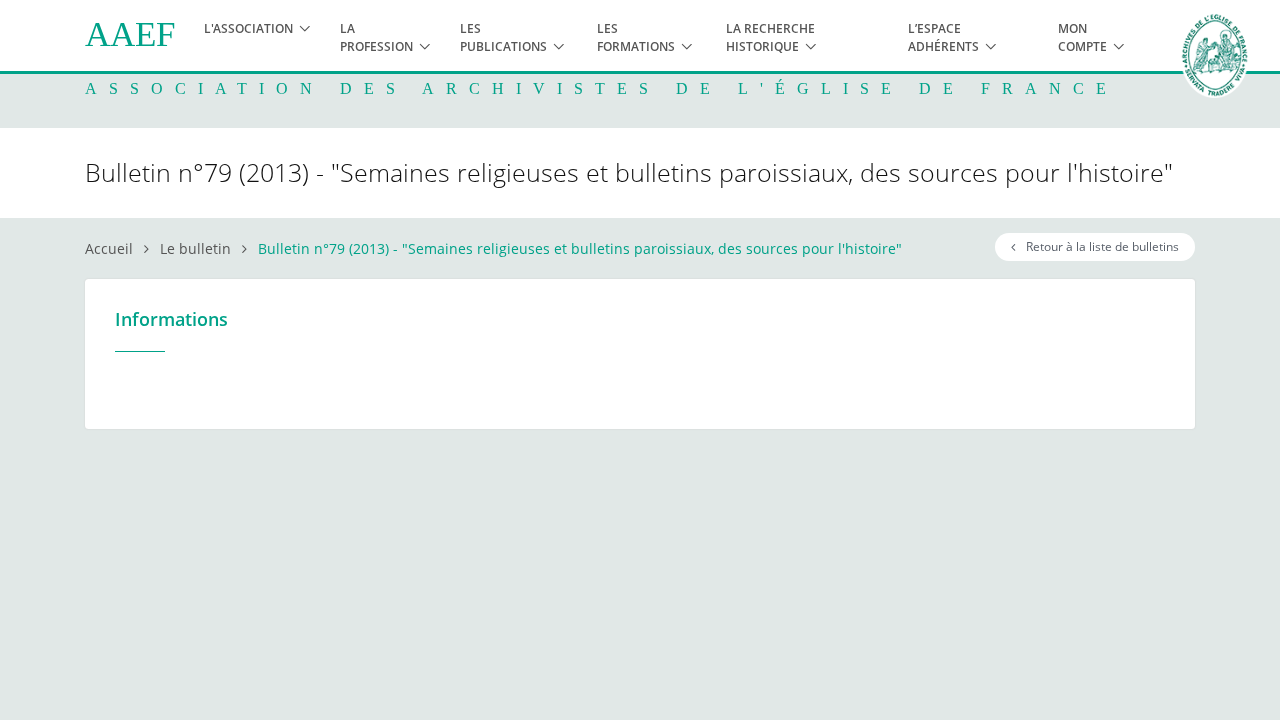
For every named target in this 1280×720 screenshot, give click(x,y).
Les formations (636, 37)
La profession (376, 37)
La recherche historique (770, 37)
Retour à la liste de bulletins (1099, 246)
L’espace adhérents (943, 37)
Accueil (109, 248)
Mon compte (1082, 37)
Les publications (503, 37)
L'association (248, 28)
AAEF (130, 34)
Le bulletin (195, 248)
